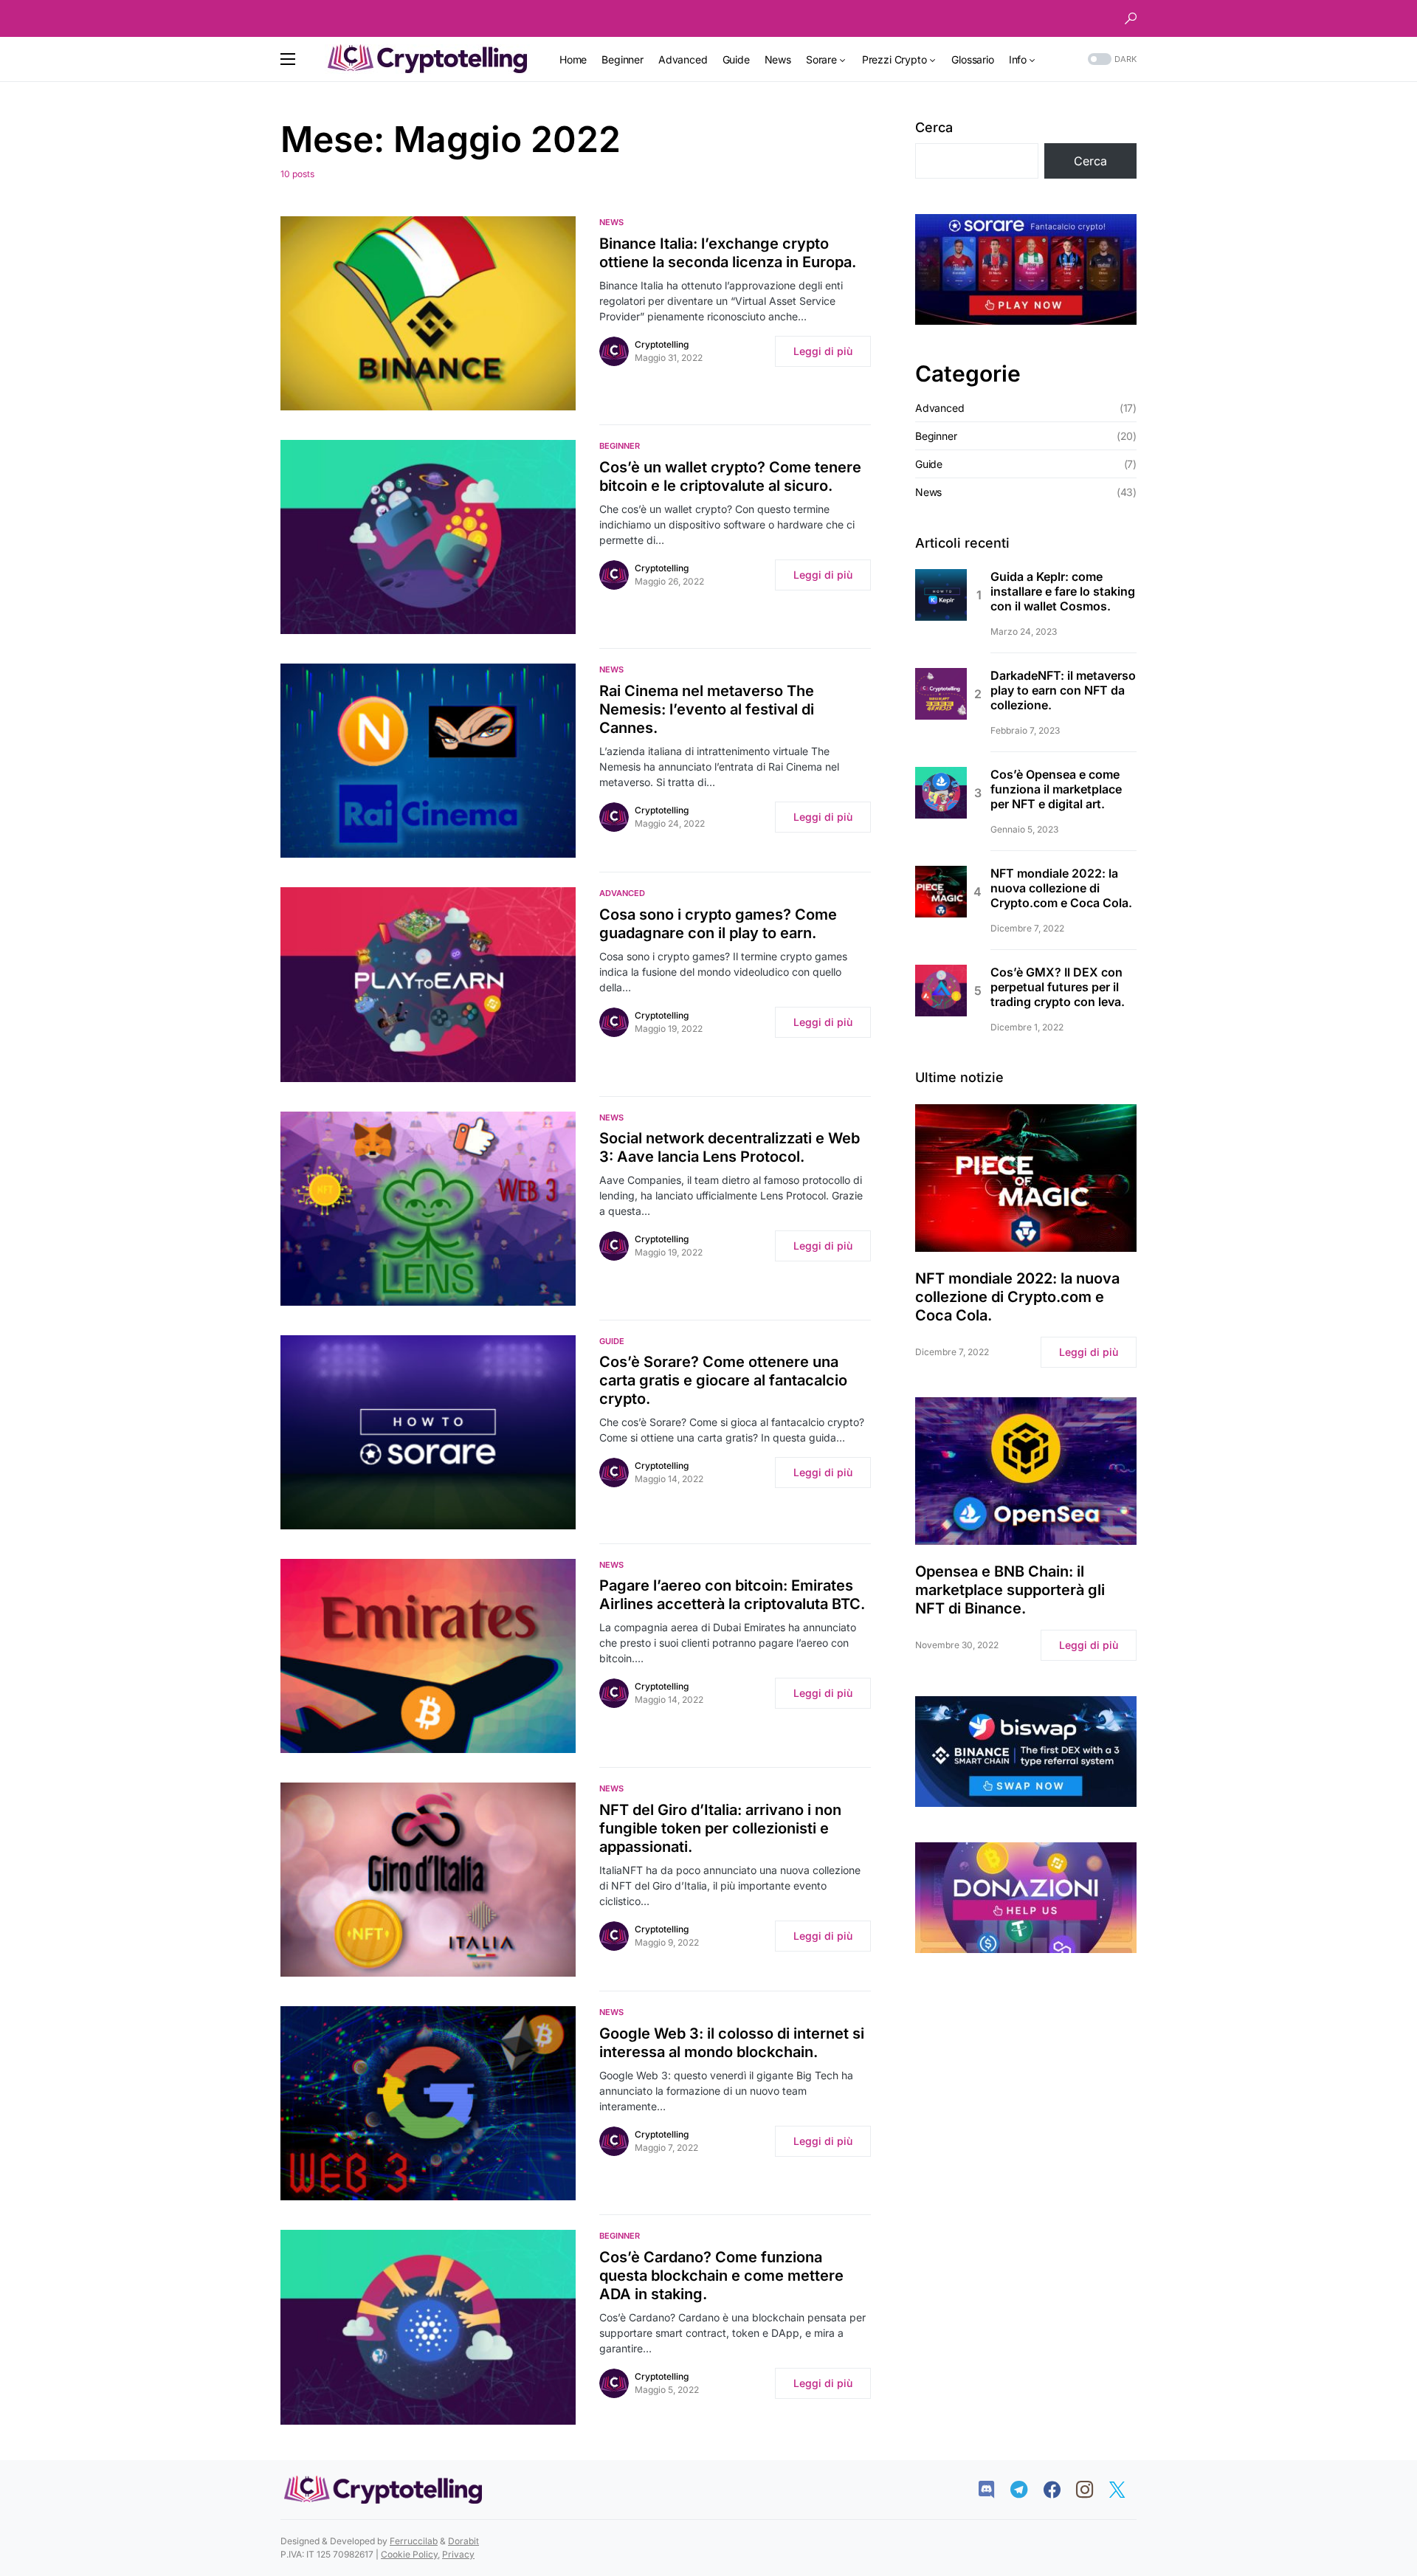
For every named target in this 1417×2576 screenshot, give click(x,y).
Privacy (458, 2554)
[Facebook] (1059, 2490)
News (611, 222)
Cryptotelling (662, 344)
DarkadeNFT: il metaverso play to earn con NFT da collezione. (1063, 690)
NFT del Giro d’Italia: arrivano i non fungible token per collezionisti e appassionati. (720, 1828)
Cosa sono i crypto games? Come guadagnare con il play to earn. (718, 924)
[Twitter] (1124, 2490)
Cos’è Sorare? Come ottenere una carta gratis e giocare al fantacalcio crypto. (723, 1380)
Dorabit (463, 2541)
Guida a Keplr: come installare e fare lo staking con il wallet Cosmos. (1063, 591)
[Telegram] (1026, 2490)
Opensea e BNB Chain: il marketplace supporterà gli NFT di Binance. (1010, 1590)
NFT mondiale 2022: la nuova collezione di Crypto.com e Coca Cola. (1061, 888)
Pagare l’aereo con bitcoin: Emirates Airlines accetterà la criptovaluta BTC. (732, 1595)
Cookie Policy (409, 2554)
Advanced (622, 893)
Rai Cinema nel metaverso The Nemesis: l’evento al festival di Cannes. (707, 709)
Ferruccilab (414, 2541)
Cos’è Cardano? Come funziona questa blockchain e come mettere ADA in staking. (721, 2276)
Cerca (934, 127)
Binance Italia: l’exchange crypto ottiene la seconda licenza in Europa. (728, 253)
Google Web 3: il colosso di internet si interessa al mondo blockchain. (732, 2043)
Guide (612, 1341)
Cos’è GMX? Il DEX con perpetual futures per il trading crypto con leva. (1058, 987)
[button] (1131, 18)
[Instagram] (1092, 2490)
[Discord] (994, 2490)
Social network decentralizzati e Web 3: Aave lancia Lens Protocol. (730, 1147)
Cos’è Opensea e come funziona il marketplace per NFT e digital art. (1056, 789)
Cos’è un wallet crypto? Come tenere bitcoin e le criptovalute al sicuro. (730, 476)
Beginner (620, 446)
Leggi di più (823, 351)
